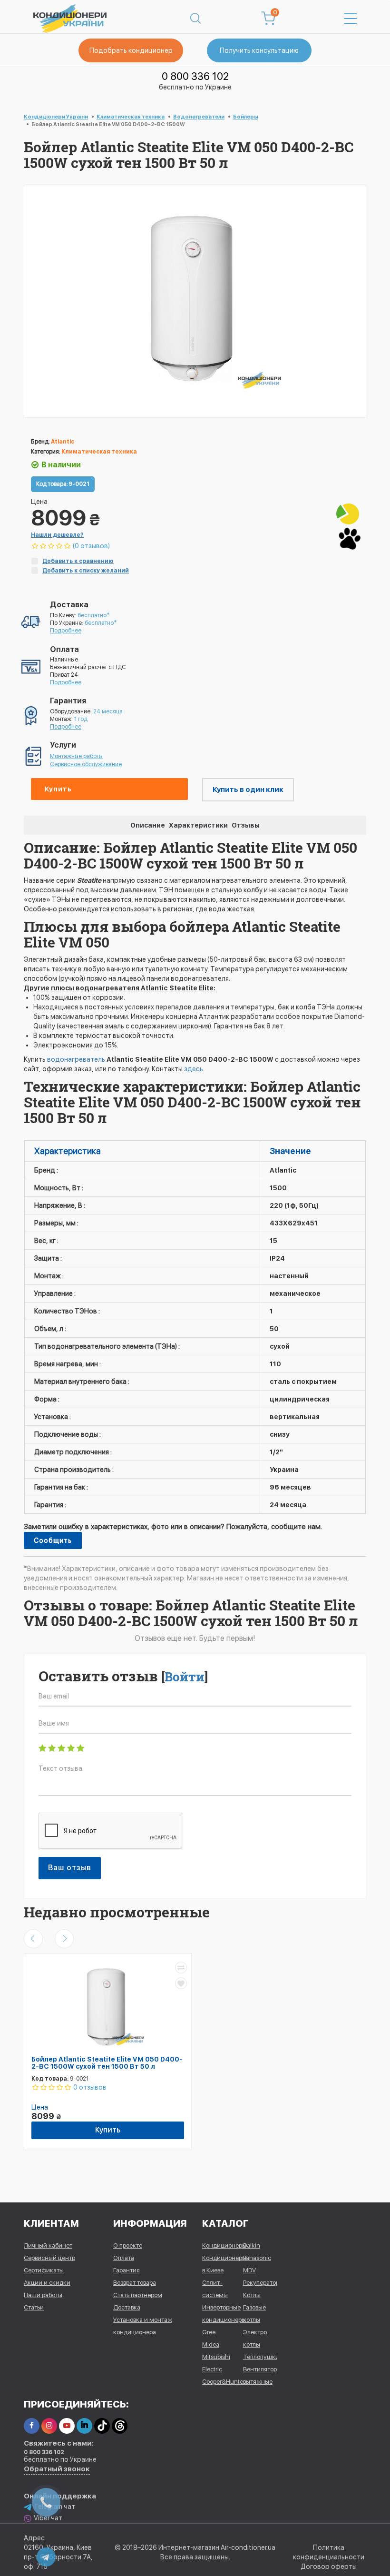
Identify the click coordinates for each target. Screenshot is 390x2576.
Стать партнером (138, 2295)
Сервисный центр (49, 2258)
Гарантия (127, 2270)
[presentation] (33, 1939)
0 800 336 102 (195, 76)
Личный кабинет (48, 2245)
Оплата (124, 2258)
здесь (194, 1069)
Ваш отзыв (70, 1868)
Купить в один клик (248, 790)
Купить (58, 789)
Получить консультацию (259, 50)
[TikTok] (102, 2426)
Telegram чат (54, 2507)
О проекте (128, 2245)
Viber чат (48, 2518)
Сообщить (53, 1540)
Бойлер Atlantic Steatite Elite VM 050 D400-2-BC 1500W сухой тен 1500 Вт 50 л (107, 2063)
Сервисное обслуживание (86, 764)
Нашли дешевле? (57, 535)
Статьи (34, 2307)
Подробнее (66, 631)
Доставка (127, 2307)
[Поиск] (195, 19)
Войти (185, 1677)
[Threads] (120, 2426)
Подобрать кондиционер (131, 50)
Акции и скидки (47, 2283)
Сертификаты (44, 2270)
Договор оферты (329, 2566)
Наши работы (43, 2295)
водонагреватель (77, 1059)
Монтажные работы (76, 756)
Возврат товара (135, 2283)
